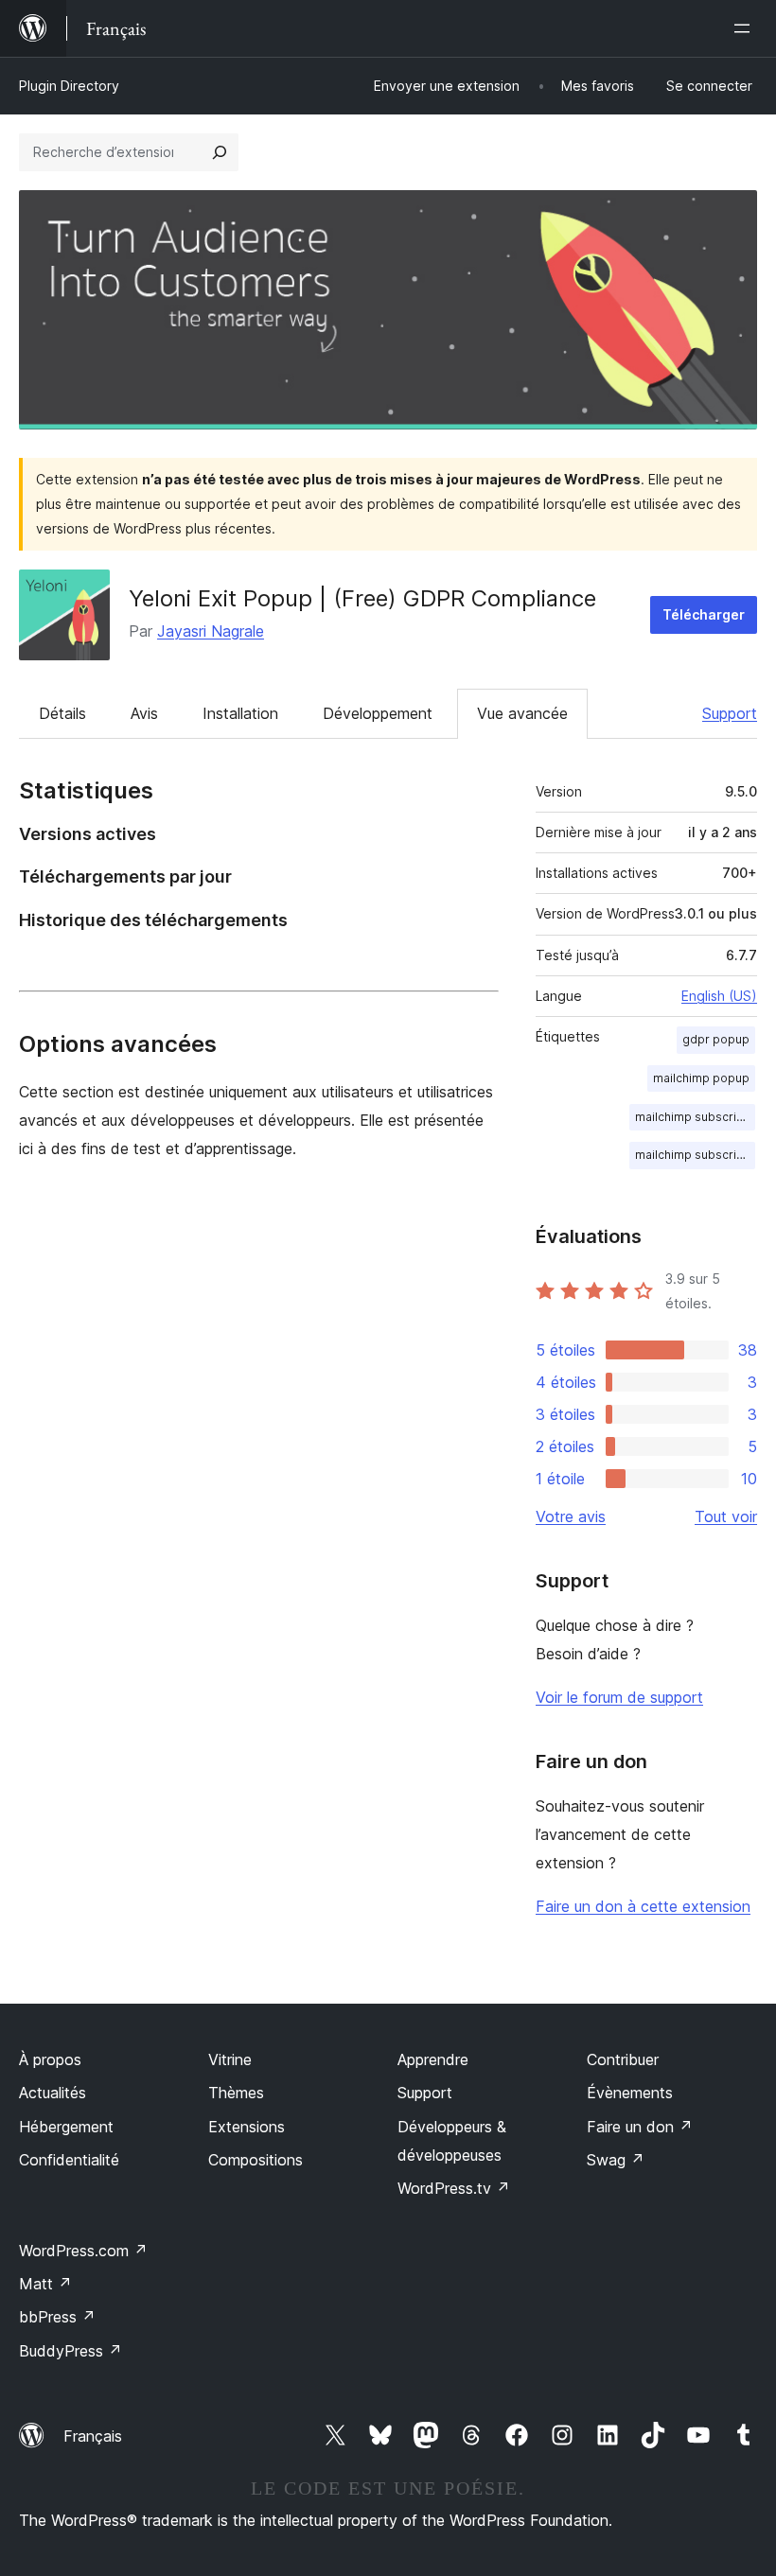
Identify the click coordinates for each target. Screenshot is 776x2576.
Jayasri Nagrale (211, 631)
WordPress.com (83, 2251)
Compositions (256, 2160)
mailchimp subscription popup (695, 1155)
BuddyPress (71, 2351)
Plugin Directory (69, 86)
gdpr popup (716, 1039)
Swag (616, 2160)
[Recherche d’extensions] (220, 152)
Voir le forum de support (619, 1697)
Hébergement (66, 2127)
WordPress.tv (454, 2188)
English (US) (719, 996)
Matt (45, 2284)
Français (93, 2436)
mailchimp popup (701, 1078)
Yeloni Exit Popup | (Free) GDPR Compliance (362, 598)
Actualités (53, 2093)
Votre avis (571, 1516)
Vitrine (230, 2059)
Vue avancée (522, 713)
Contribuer (623, 2059)
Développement (378, 713)
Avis (144, 713)
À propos (50, 2059)
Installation (240, 713)
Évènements (630, 2093)
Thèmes (236, 2093)
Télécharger (704, 614)
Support (730, 713)
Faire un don (640, 2127)
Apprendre (433, 2059)
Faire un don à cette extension (643, 1906)
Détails (62, 713)
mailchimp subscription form (695, 1117)
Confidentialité (69, 2160)
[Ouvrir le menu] (746, 28)
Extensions (247, 2127)
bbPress (57, 2317)
